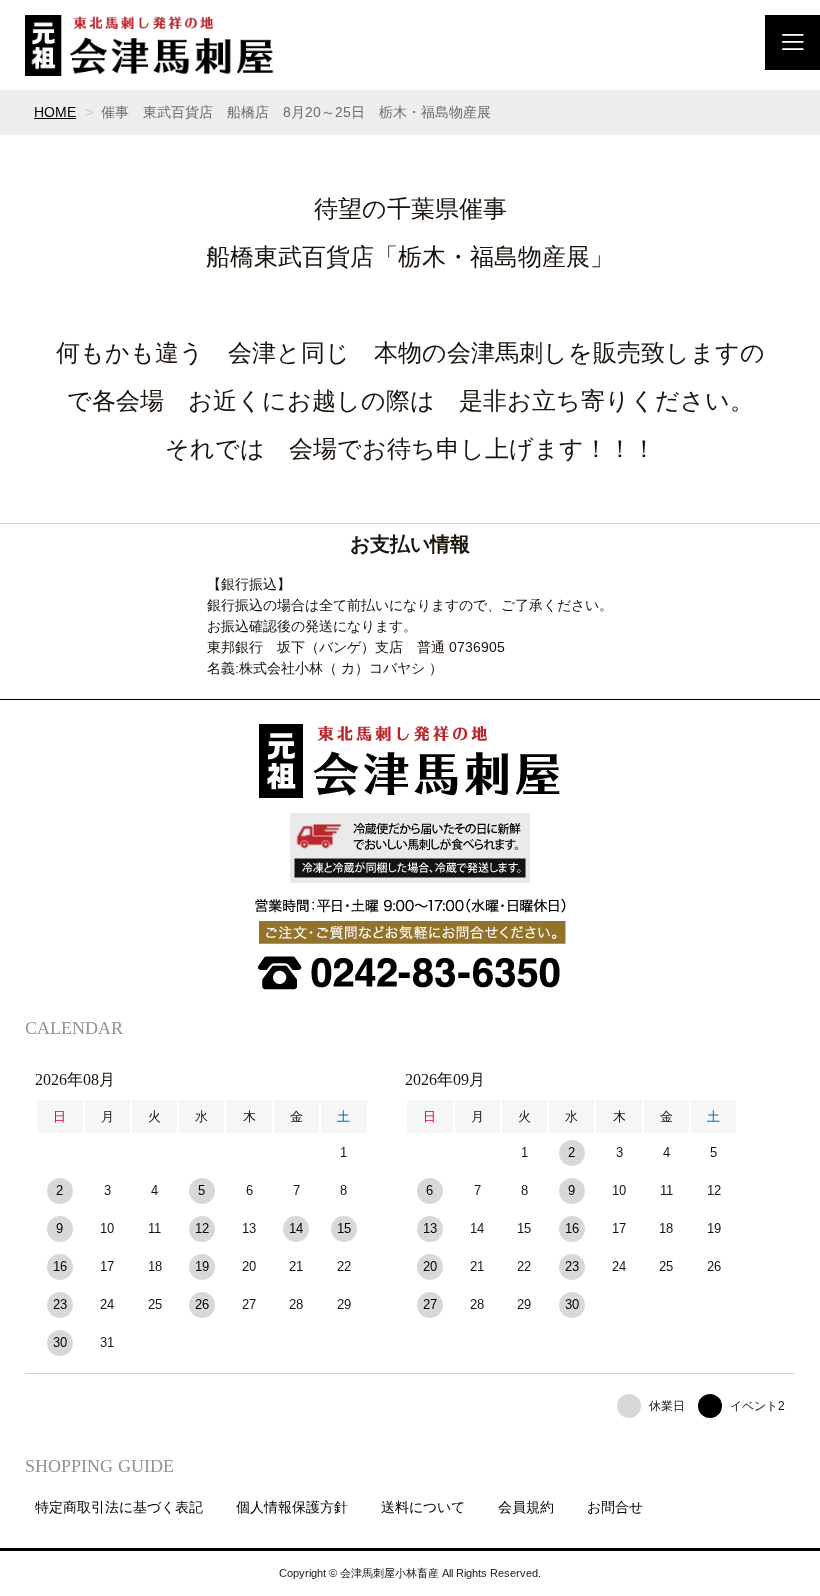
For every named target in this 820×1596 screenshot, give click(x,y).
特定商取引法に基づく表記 (119, 1507)
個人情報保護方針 (292, 1507)
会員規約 (526, 1507)
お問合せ (615, 1507)
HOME (55, 112)
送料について (423, 1507)
